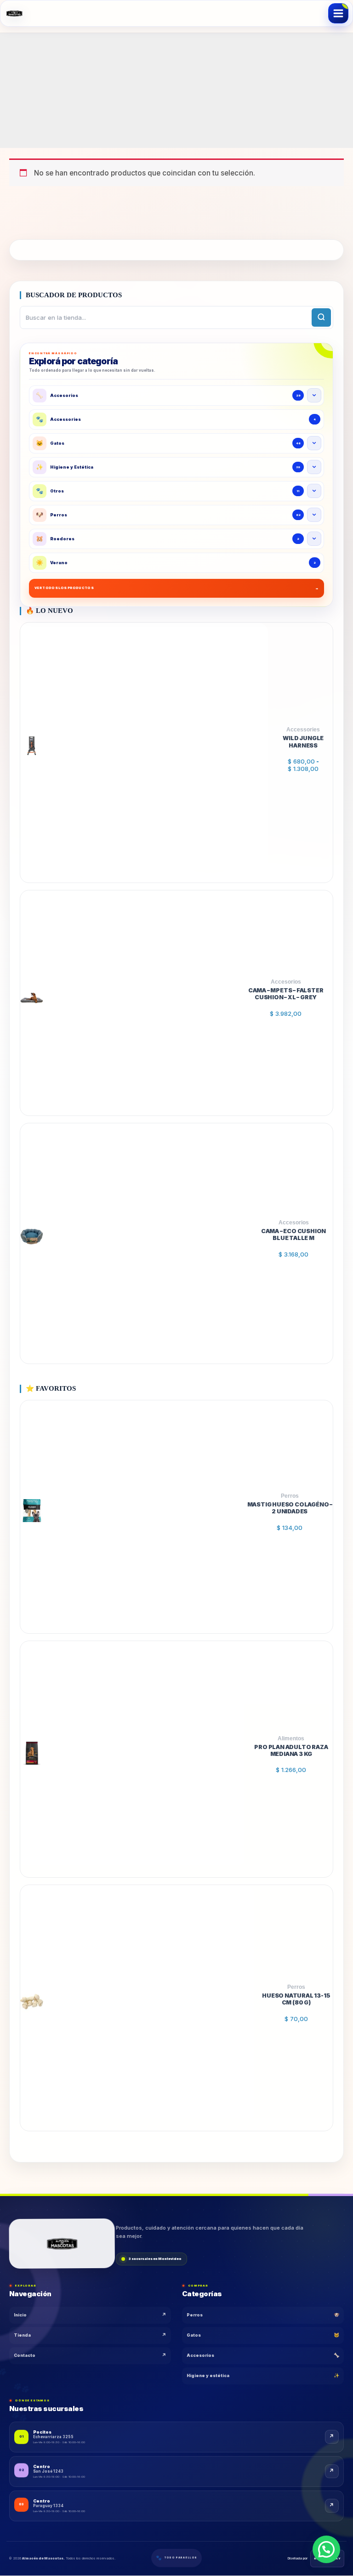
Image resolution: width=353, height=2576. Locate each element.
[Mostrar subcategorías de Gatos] (314, 443)
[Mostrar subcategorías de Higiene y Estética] (314, 467)
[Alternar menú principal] (338, 13)
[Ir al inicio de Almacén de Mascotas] (62, 2242)
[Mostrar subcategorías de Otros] (314, 491)
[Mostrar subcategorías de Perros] (314, 515)
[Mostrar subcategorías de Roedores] (314, 539)
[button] (326, 2549)
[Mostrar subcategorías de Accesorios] (314, 395)
